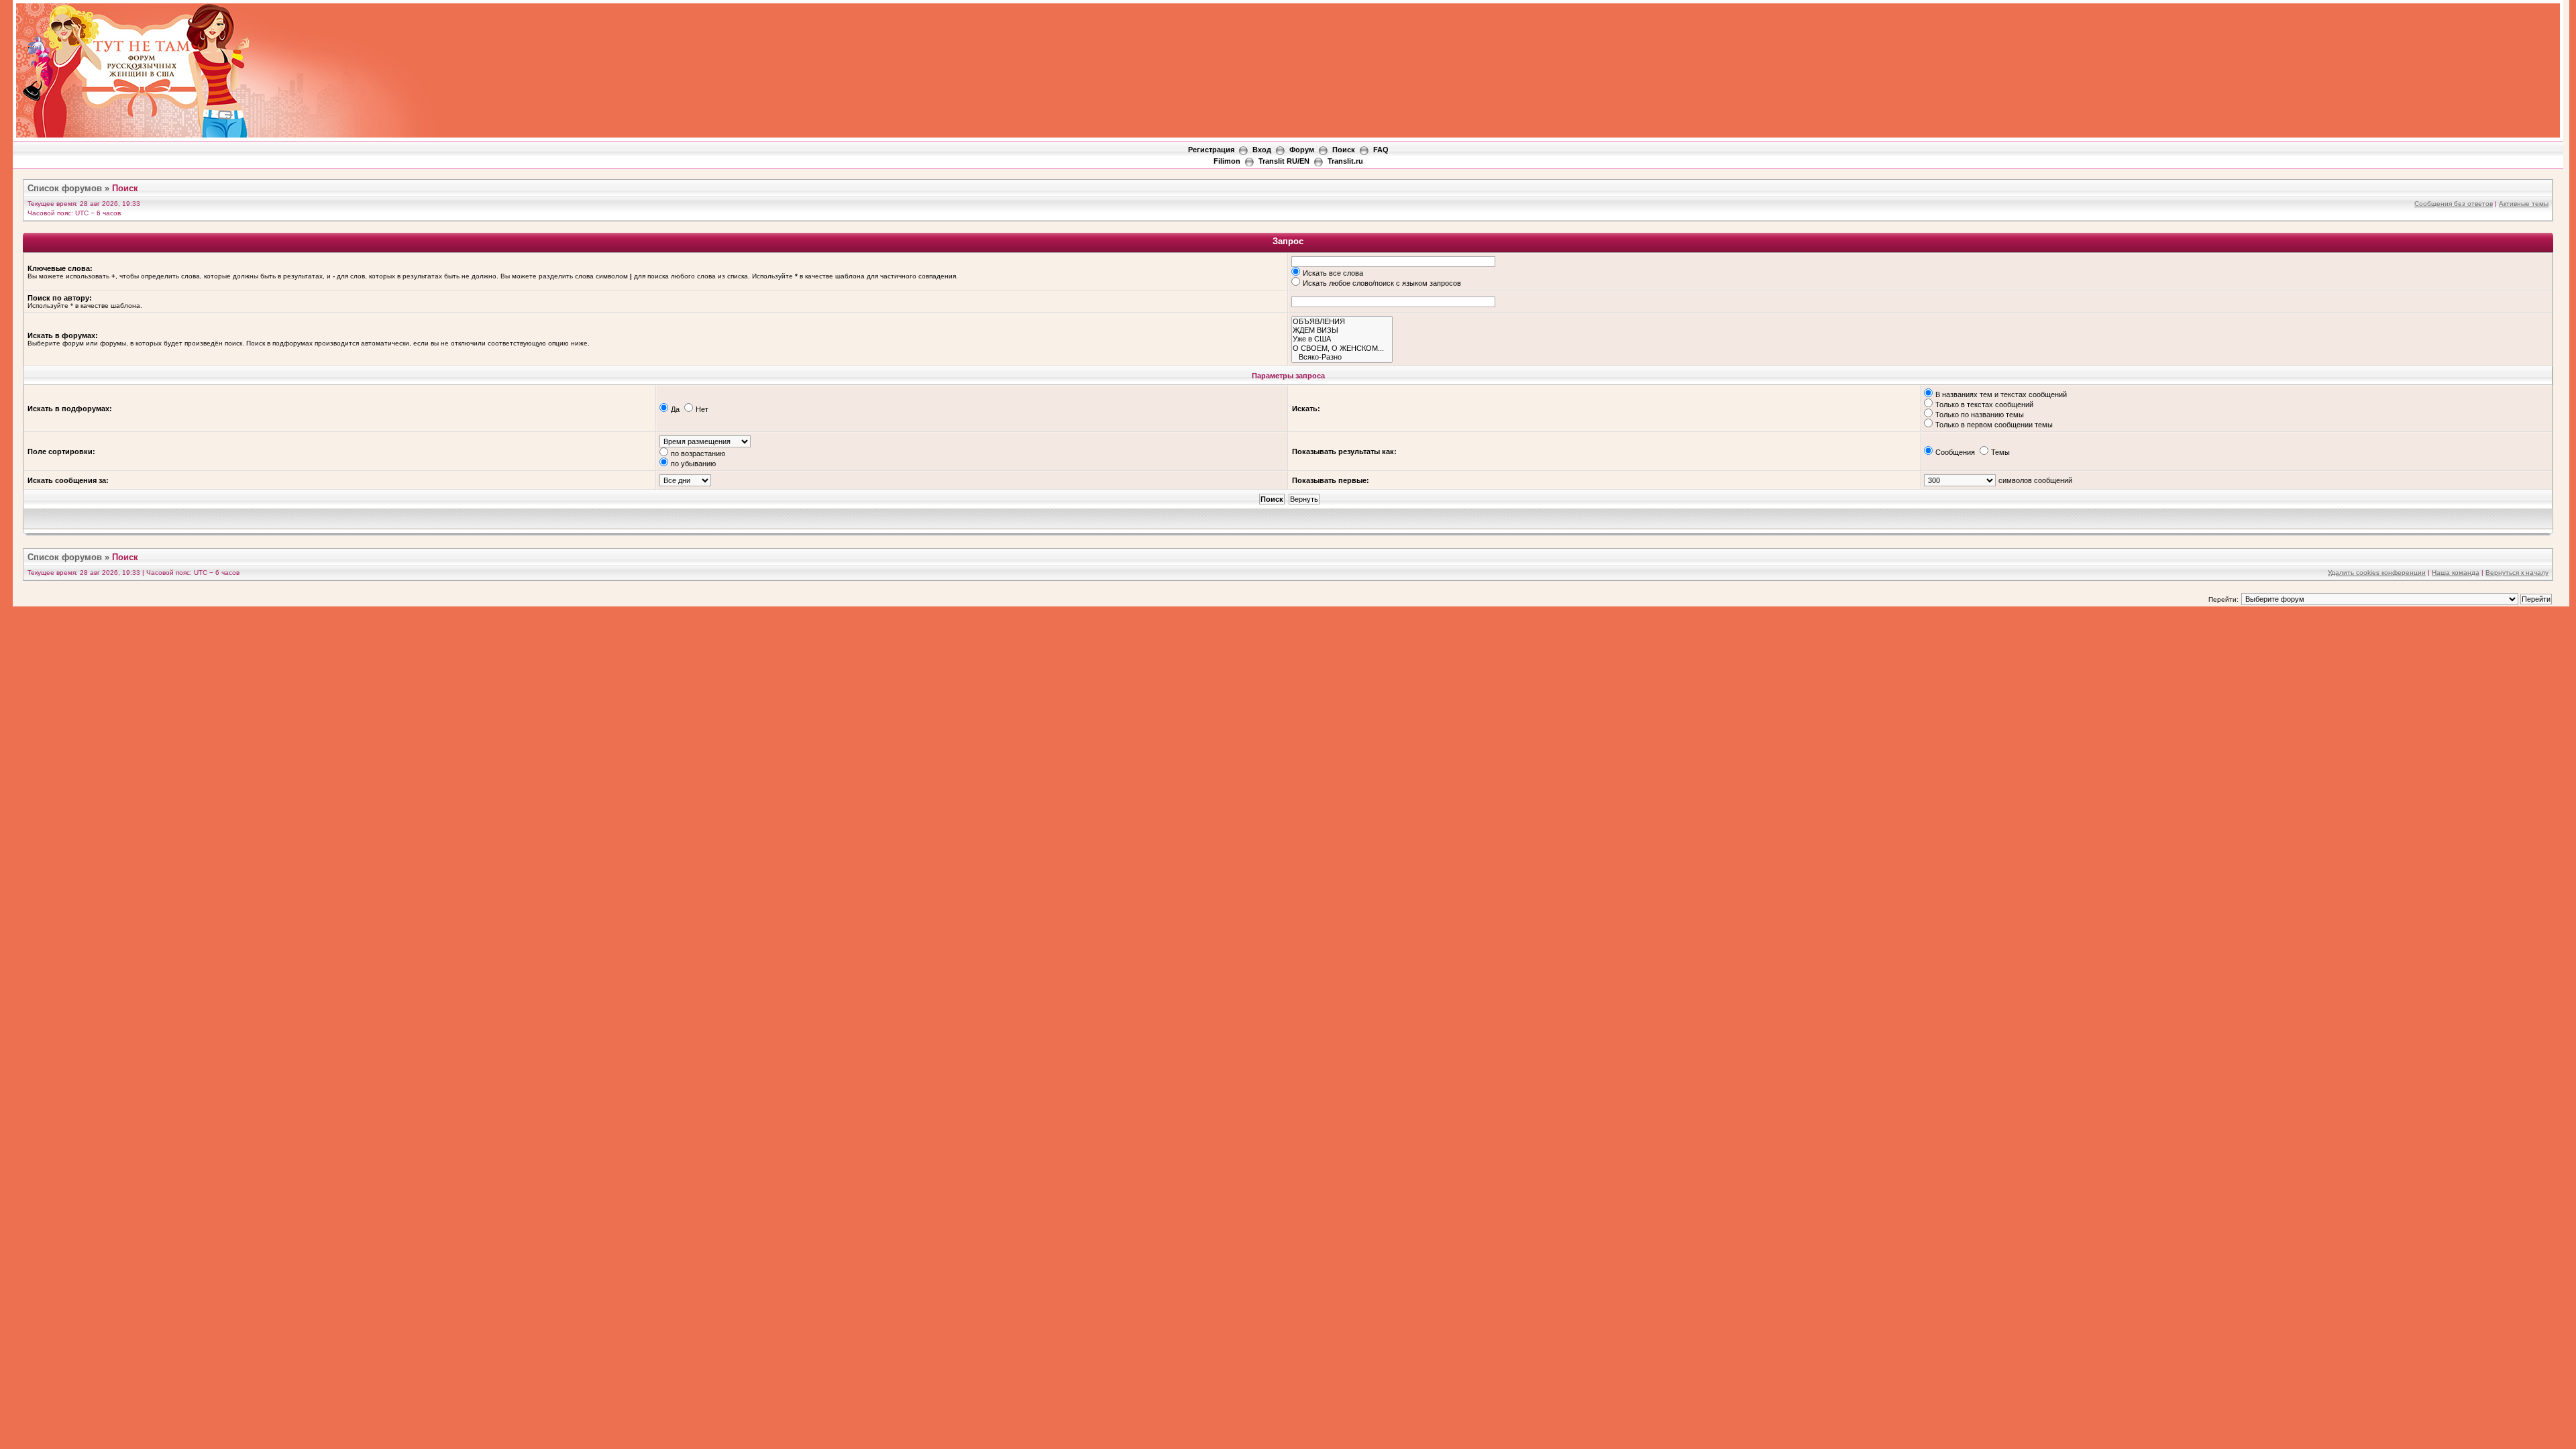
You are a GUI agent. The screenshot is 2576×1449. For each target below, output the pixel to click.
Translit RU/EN (1284, 161)
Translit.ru (1345, 161)
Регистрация (1211, 150)
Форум (1302, 150)
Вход (1262, 150)
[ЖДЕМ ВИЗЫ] (1342, 330)
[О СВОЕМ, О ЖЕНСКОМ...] (1342, 348)
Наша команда (2456, 573)
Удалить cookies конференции (2377, 573)
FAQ (1381, 150)
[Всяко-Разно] (1342, 357)
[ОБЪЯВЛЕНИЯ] (1342, 322)
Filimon (1227, 161)
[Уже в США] (1342, 339)
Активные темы (2524, 204)
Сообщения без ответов (2454, 204)
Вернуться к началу (2517, 573)
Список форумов (65, 188)
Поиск (1344, 150)
